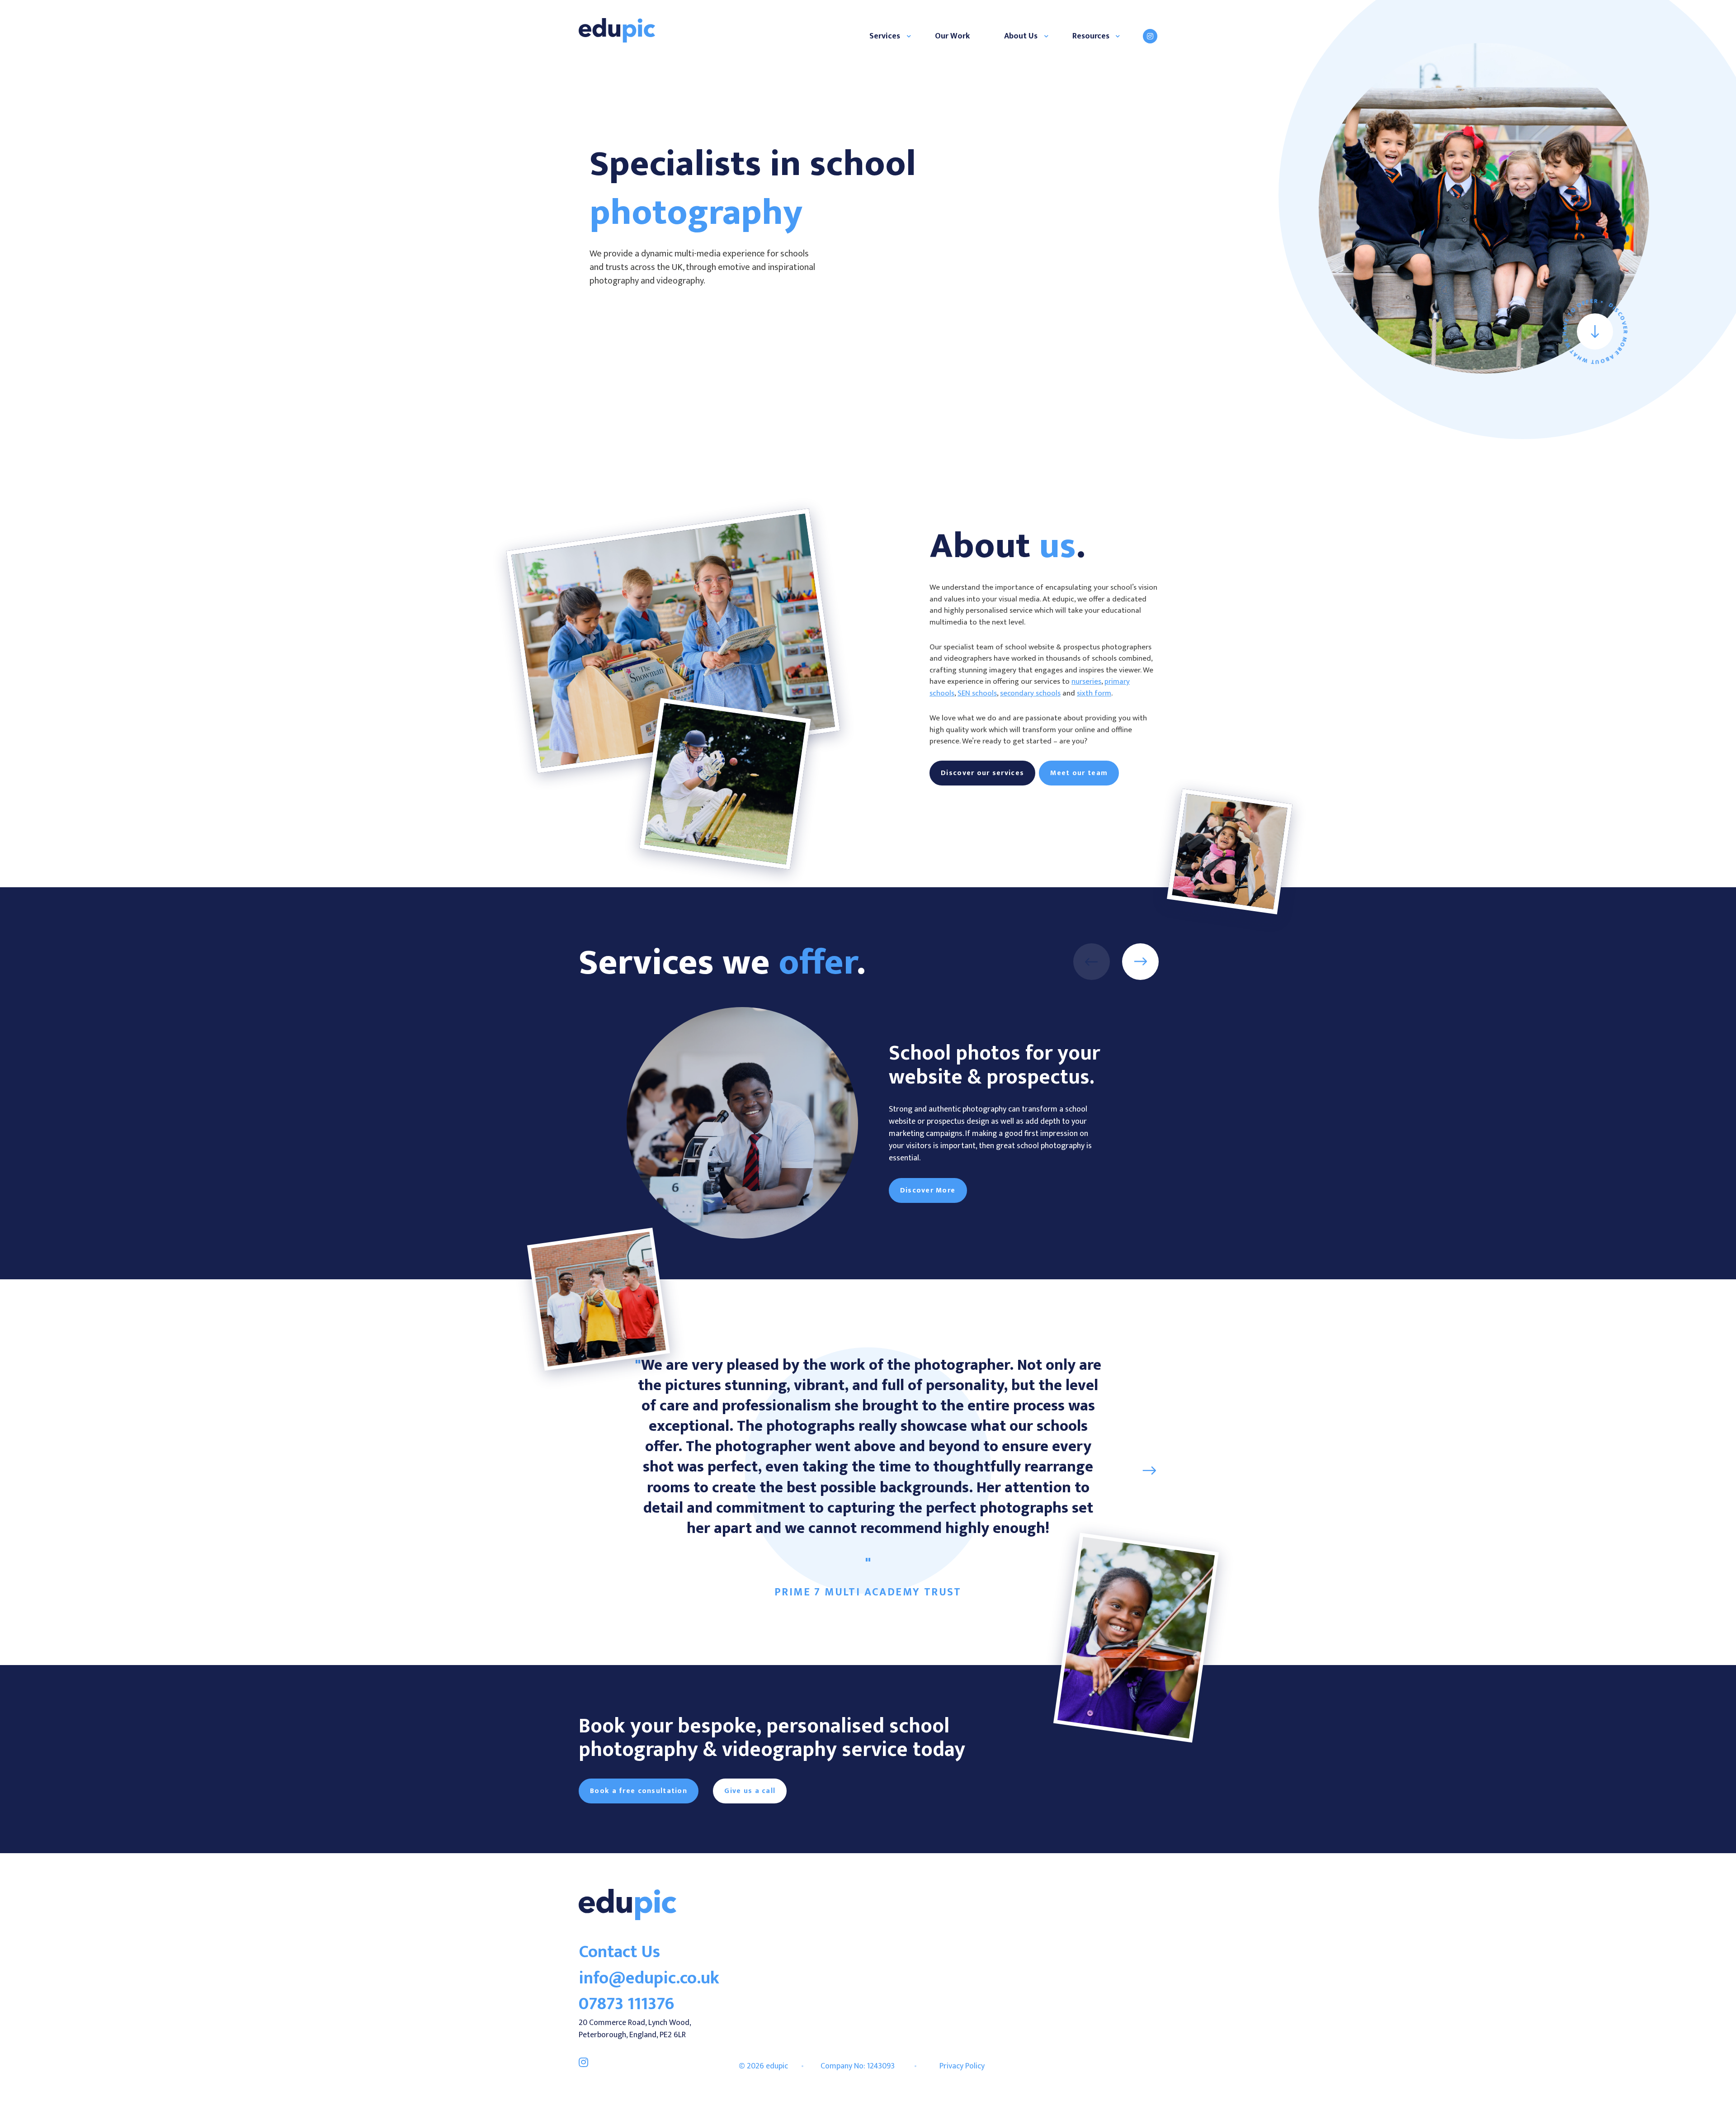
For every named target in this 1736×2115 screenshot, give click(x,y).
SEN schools (977, 693)
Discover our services (982, 773)
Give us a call (750, 1791)
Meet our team (1079, 773)
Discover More (928, 1190)
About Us (1021, 36)
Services (885, 36)
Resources (1091, 36)
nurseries (1086, 681)
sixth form (1094, 693)
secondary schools (1030, 693)
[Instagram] (1150, 36)
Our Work (952, 36)
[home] (627, 1918)
